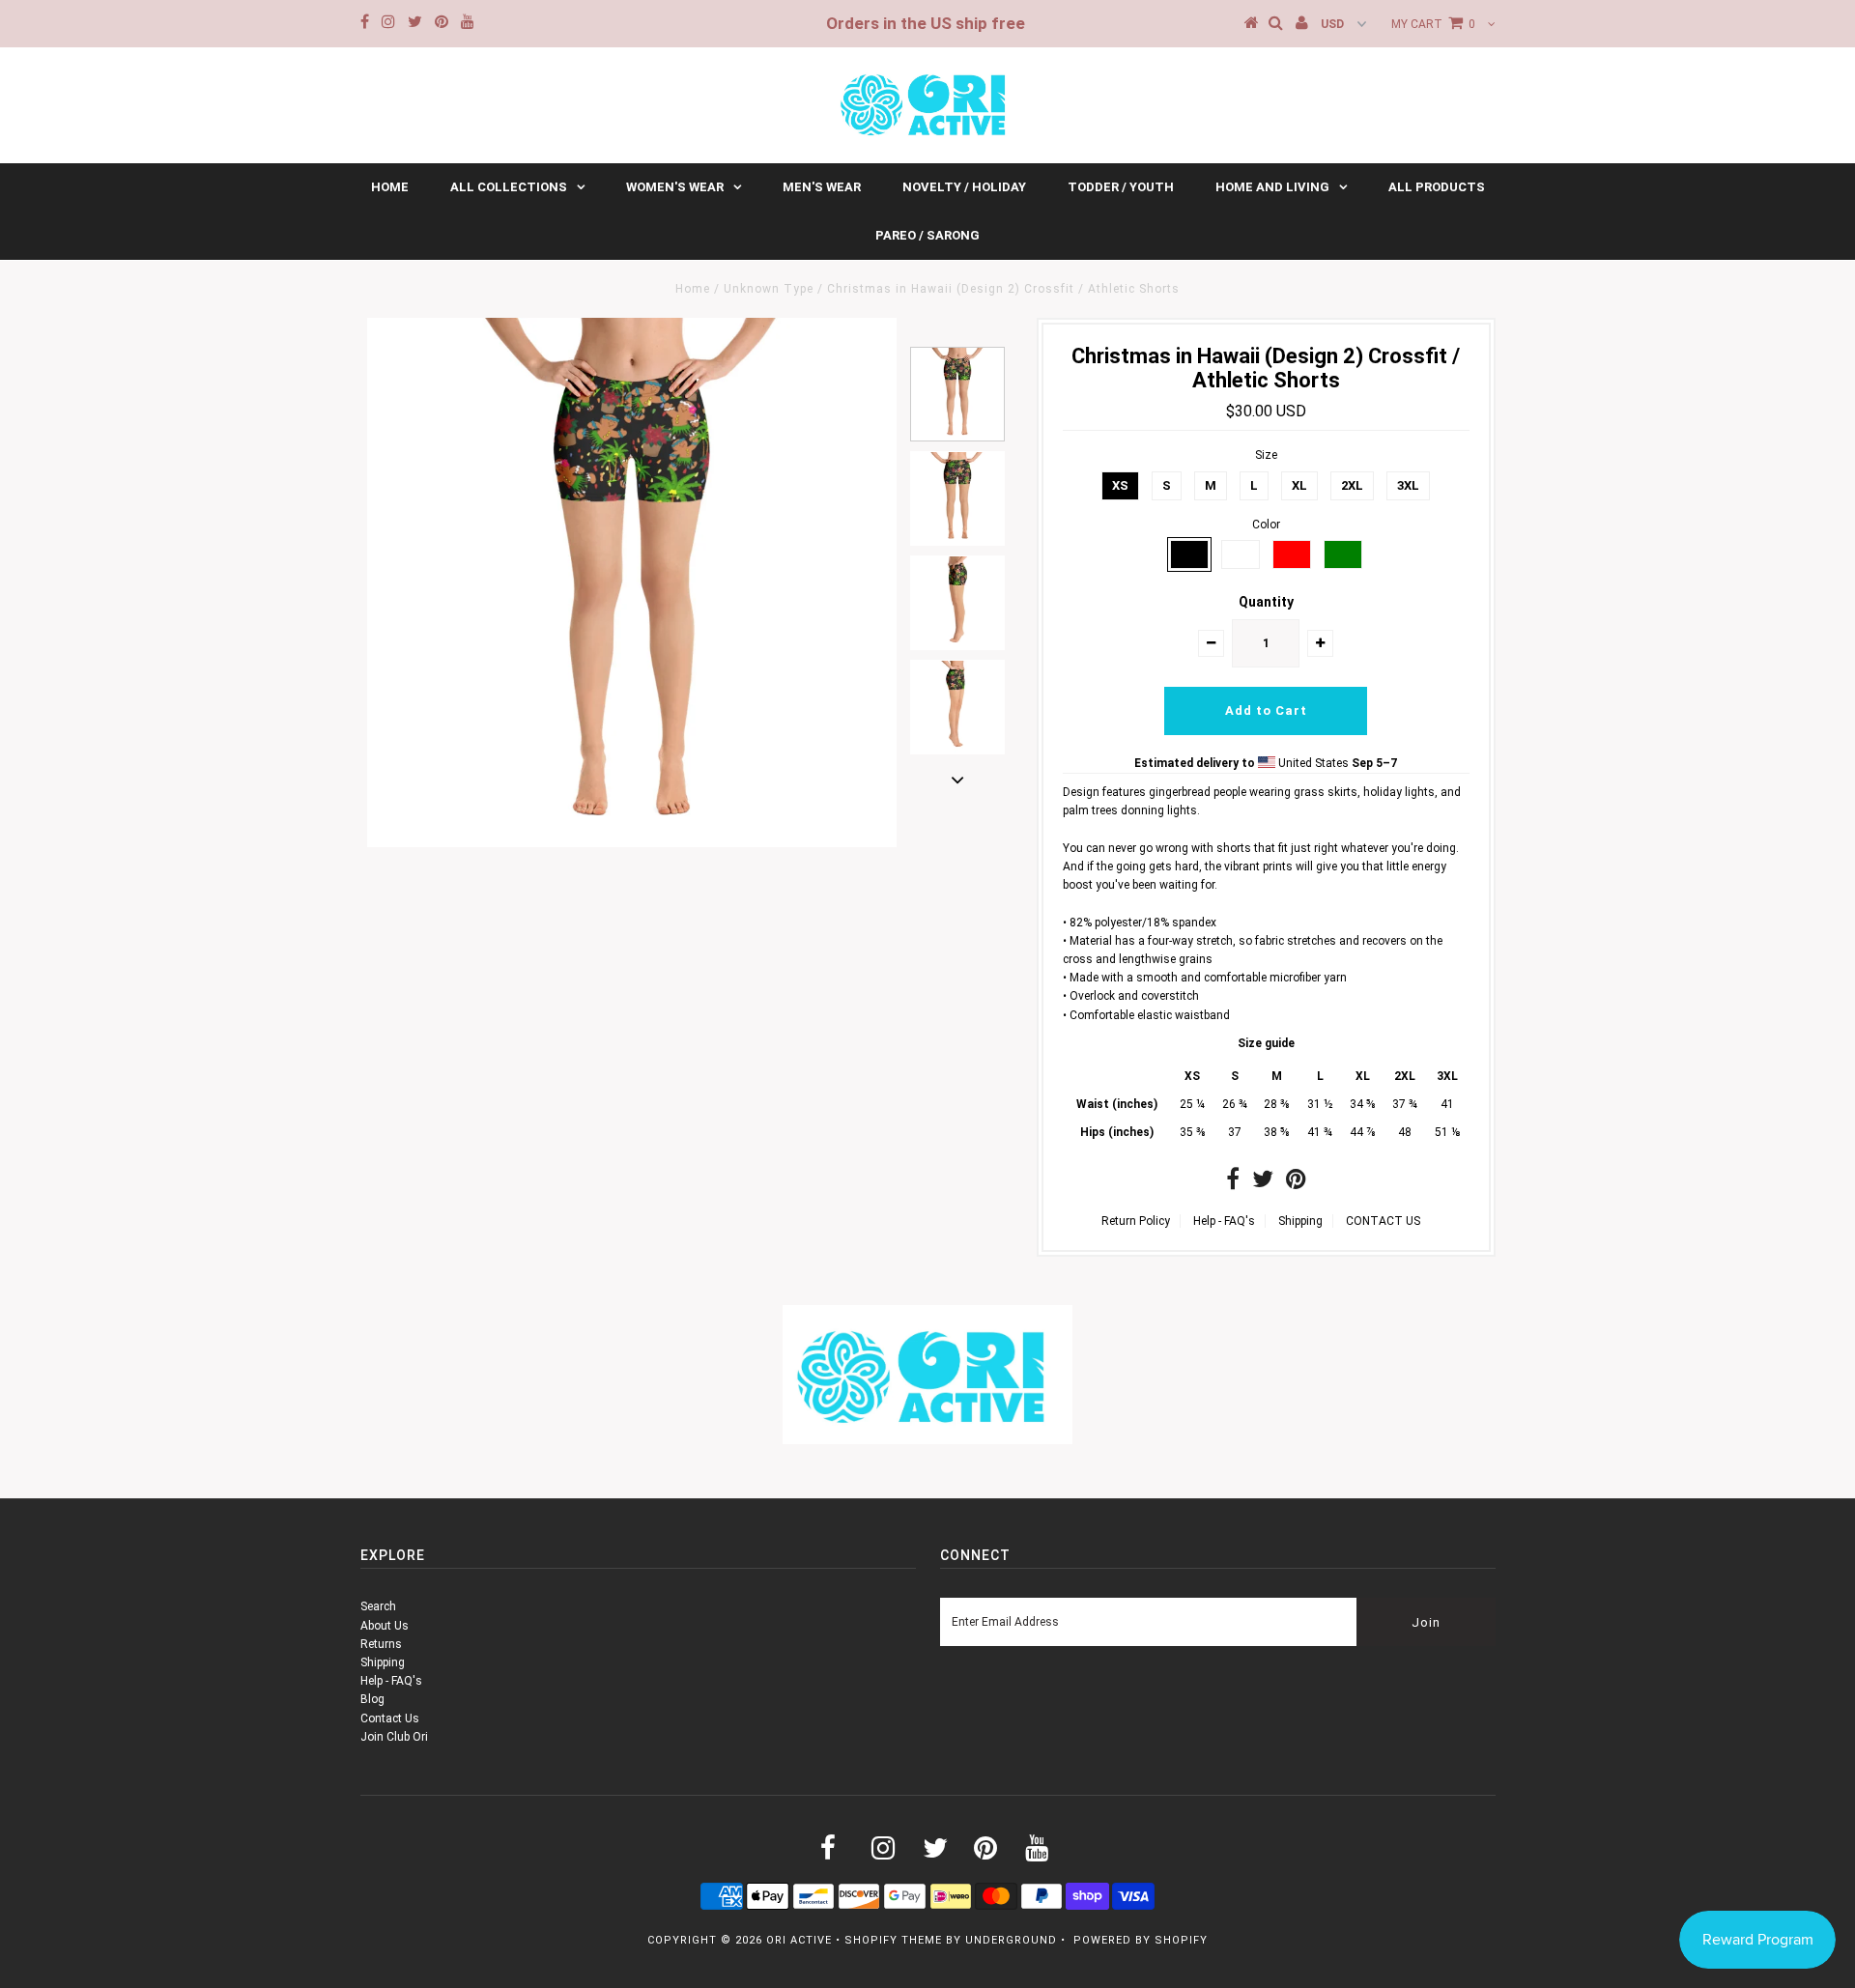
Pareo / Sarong (927, 235)
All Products (1437, 187)
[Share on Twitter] (1263, 1183)
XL (1299, 485)
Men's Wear (822, 187)
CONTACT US (1383, 1221)
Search (378, 1606)
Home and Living (1272, 187)
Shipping (1300, 1221)
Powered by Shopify (1141, 1940)
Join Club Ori (394, 1737)
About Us (385, 1626)
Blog (372, 1699)
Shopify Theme (893, 1940)
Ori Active (799, 1940)
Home (390, 187)
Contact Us (390, 1718)
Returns (381, 1644)
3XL (1408, 485)
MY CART (1433, 24)
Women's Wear (675, 187)
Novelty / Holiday (964, 187)
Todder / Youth (1121, 187)
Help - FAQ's (1224, 1221)
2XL (1352, 485)
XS (1120, 485)
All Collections (509, 187)
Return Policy (1136, 1221)
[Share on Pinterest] (1296, 1183)
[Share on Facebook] (1233, 1183)
